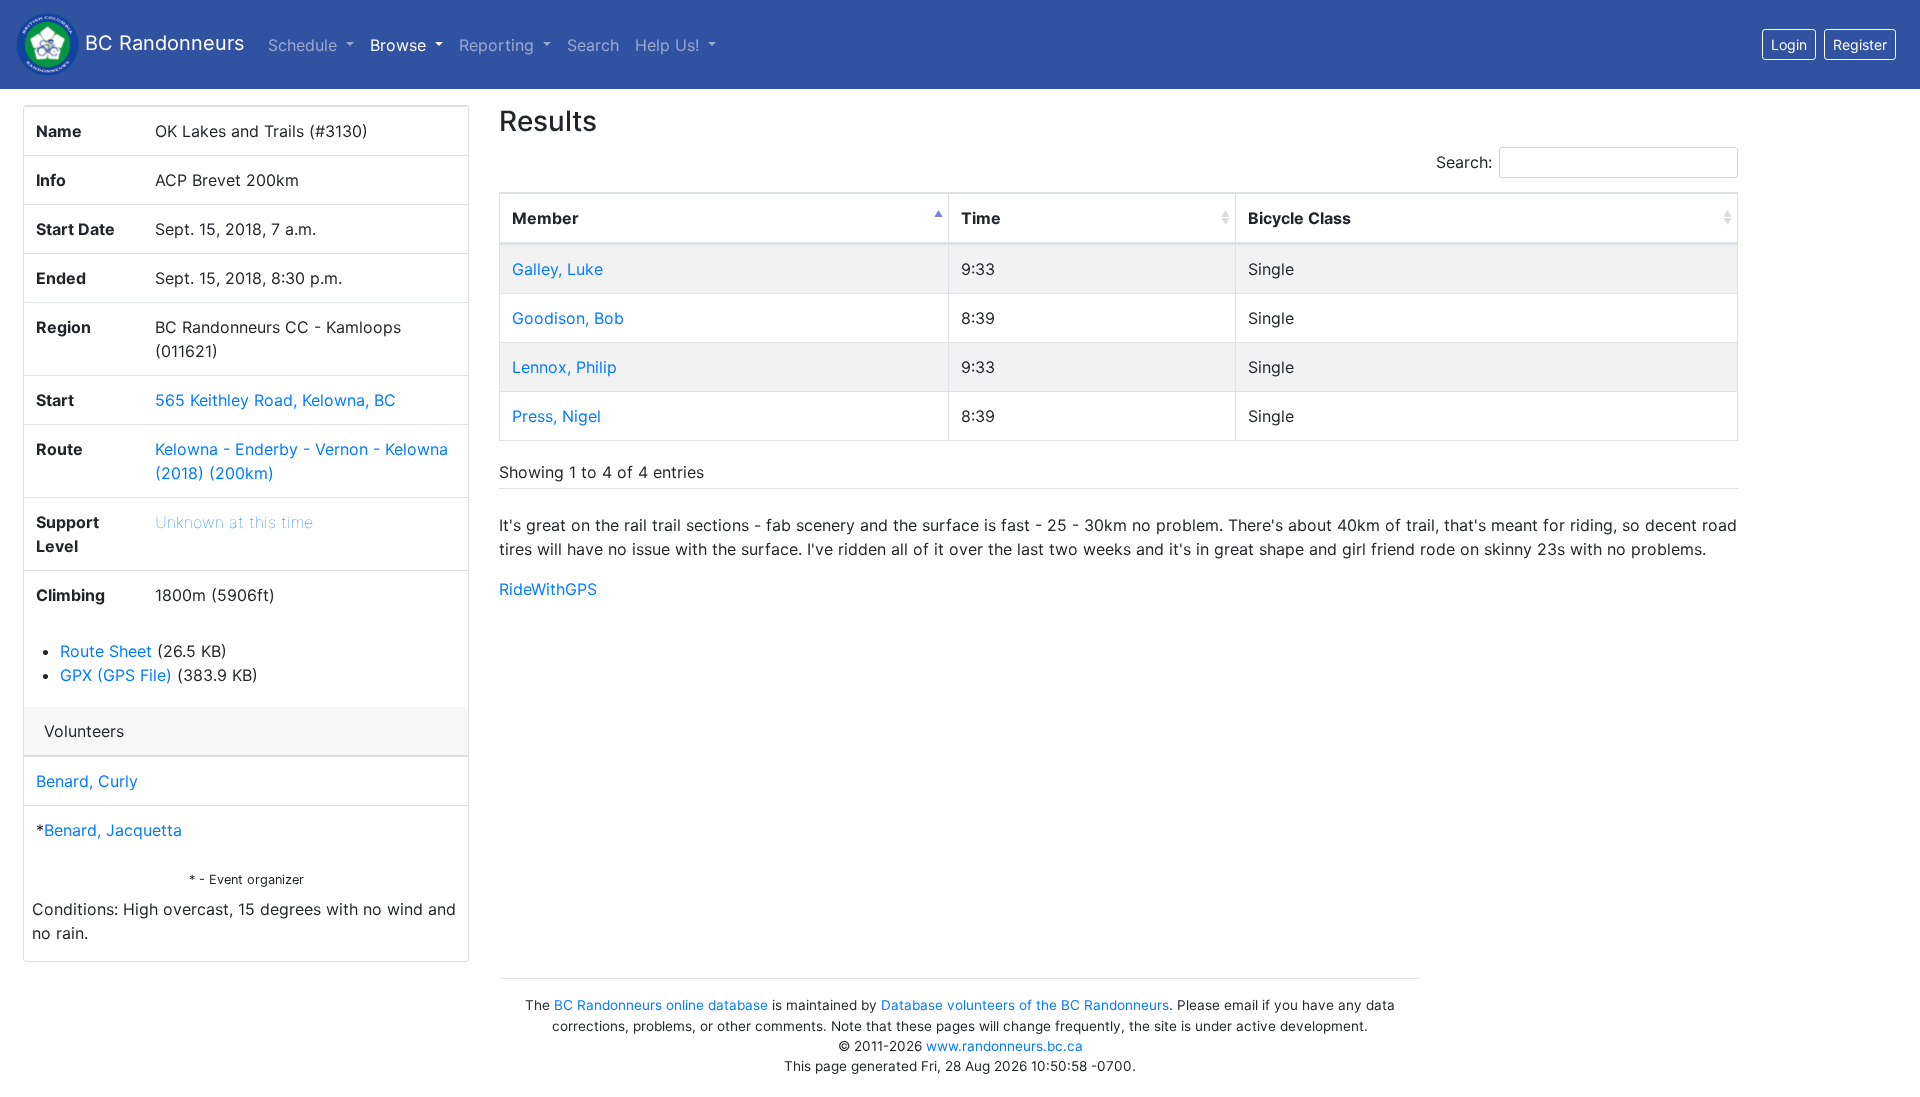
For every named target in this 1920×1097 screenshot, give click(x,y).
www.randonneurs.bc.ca (1004, 1046)
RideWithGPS (548, 589)
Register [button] (1860, 44)
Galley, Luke (557, 269)
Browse (410, 44)
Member (545, 218)
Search (593, 45)
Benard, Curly (87, 781)
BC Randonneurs (161, 43)
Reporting (499, 45)
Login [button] (1789, 44)
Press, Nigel (556, 416)
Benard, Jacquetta (113, 830)
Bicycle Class (1299, 218)
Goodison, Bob (568, 318)
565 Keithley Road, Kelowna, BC (275, 400)
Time (981, 218)
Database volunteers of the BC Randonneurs (1025, 1005)
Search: (1464, 162)
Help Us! (669, 45)
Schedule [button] (305, 45)
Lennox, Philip (564, 367)
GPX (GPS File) (116, 675)
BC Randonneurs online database (661, 1005)
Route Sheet (106, 651)
